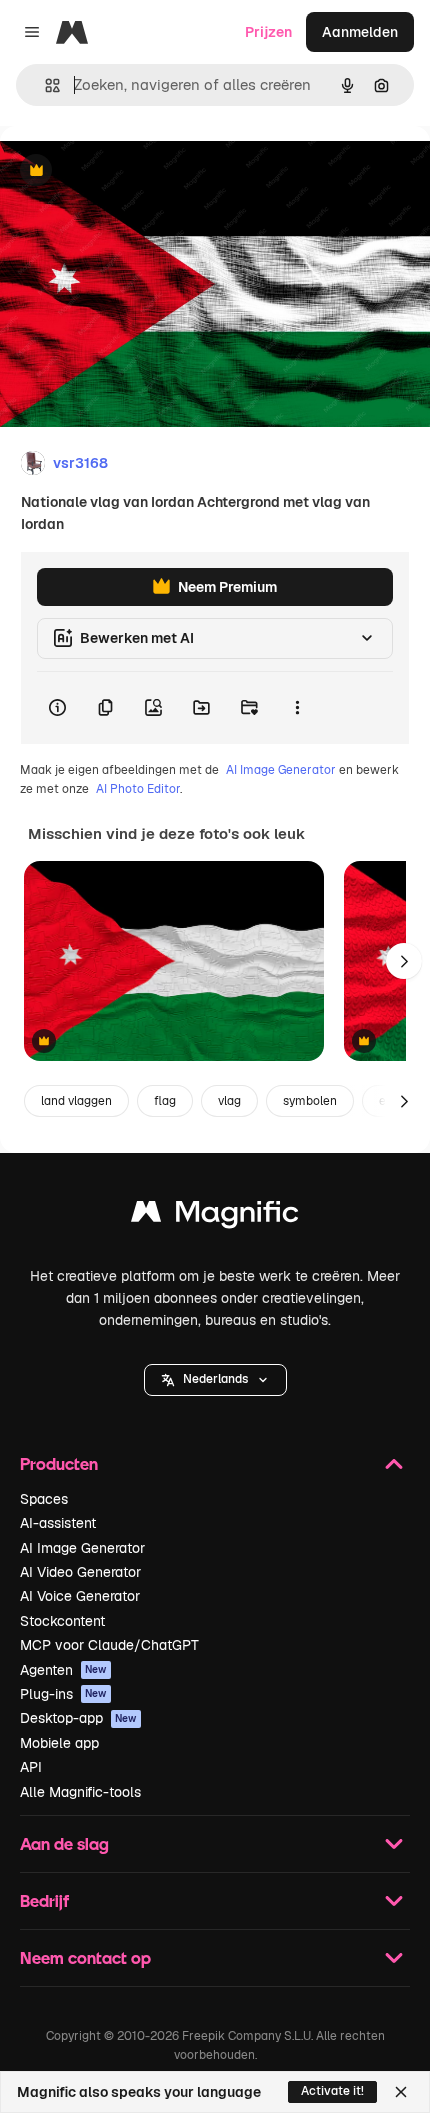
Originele (131, 171)
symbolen (310, 1101)
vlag (229, 1101)
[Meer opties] (297, 708)
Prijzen (268, 32)
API (31, 1767)
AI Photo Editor (138, 789)
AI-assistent (58, 1523)
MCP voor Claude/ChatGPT (109, 1645)
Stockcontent (62, 1621)
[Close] (401, 2092)
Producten (59, 1463)
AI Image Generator (281, 770)
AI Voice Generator (80, 1596)
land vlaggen (76, 1101)
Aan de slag (64, 1843)
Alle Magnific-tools (80, 1792)
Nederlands (215, 1379)
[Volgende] (404, 961)
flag (165, 1101)
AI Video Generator (80, 1572)
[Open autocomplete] (44, 85)
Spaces (44, 1499)
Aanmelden (360, 32)
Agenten (63, 1670)
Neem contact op (85, 1957)
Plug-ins (63, 1694)
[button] (215, 1380)
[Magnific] (215, 1216)
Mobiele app (59, 1743)
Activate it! (332, 2091)
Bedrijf (44, 1900)
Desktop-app (78, 1718)
